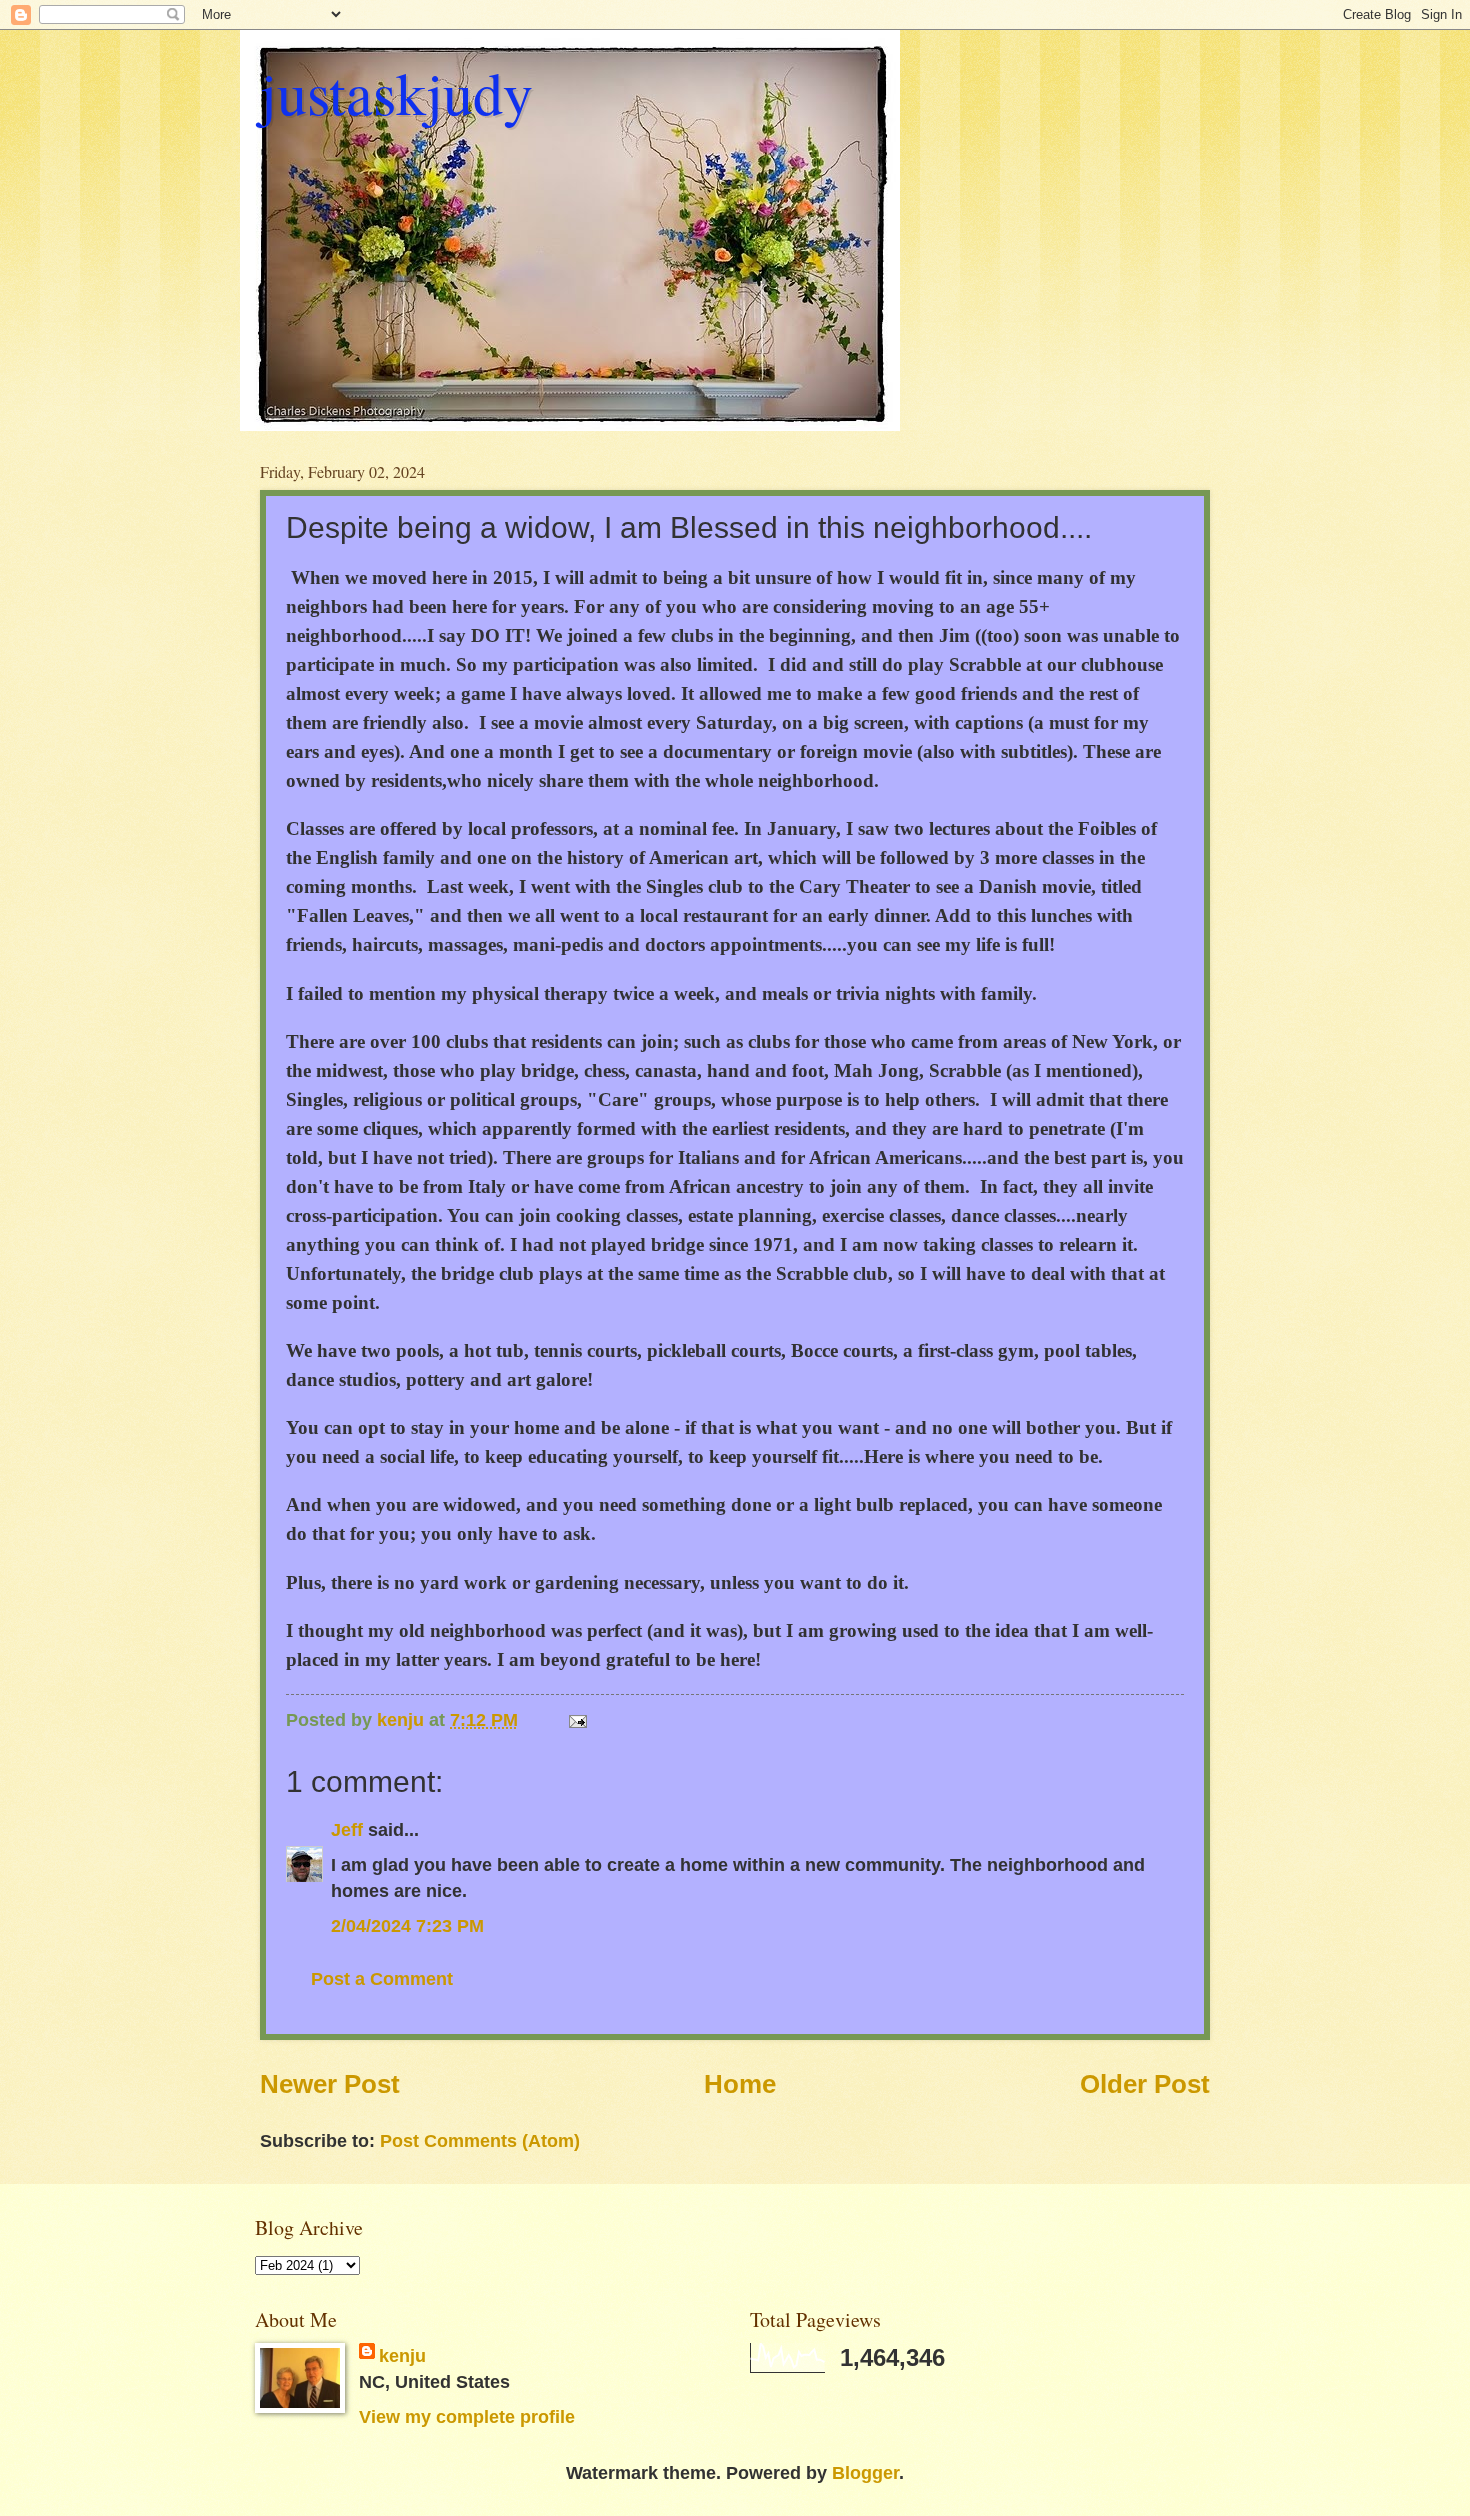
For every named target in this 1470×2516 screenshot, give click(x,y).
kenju (402, 2355)
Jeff (349, 1829)
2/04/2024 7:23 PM (407, 1925)
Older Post (1145, 2084)
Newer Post (330, 2084)
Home (740, 2084)
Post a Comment (382, 1978)
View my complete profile (467, 2416)
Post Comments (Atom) (480, 2140)
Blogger (865, 2472)
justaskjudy (396, 92)
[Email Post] (576, 1719)
